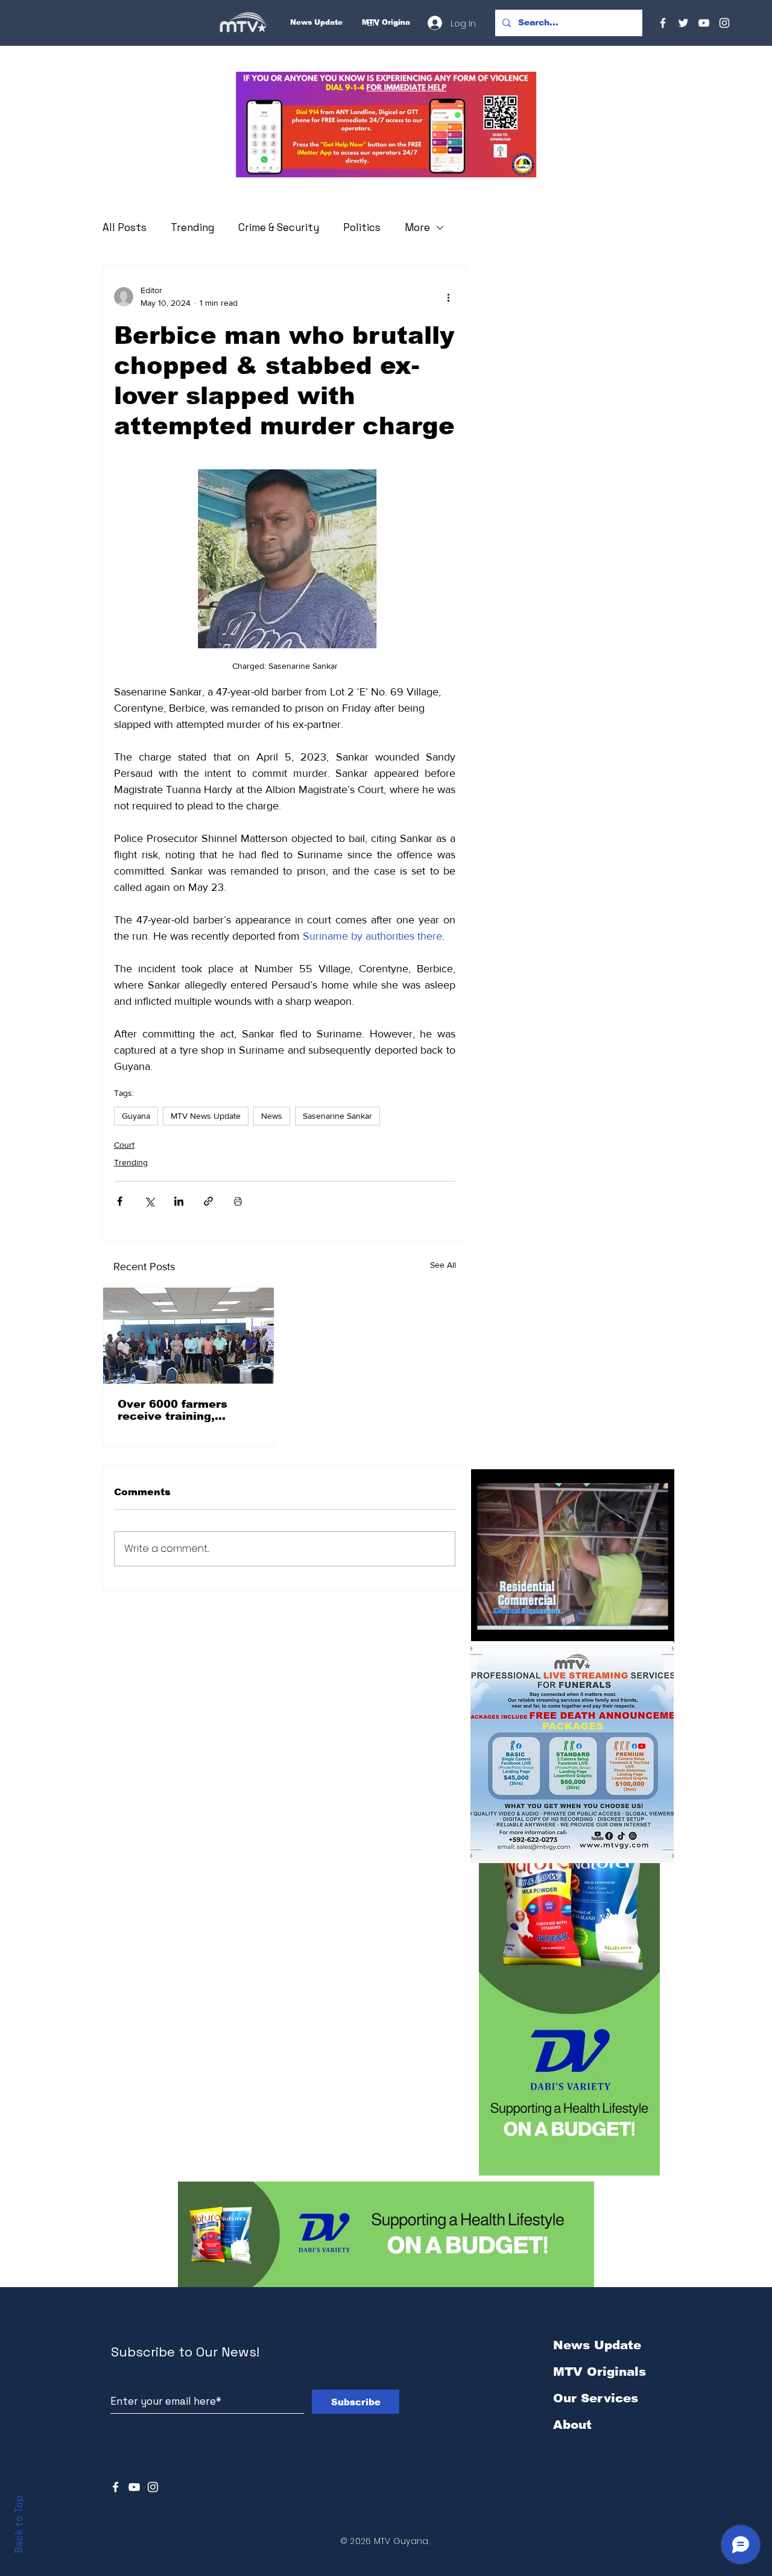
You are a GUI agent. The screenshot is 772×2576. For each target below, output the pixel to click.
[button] (386, 125)
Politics (362, 227)
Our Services (596, 2398)
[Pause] (487, 1626)
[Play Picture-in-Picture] (638, 1626)
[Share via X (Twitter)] (149, 1201)
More (417, 227)
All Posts (125, 227)
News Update (597, 2345)
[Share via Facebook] (120, 1201)
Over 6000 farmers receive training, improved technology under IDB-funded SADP (187, 1410)
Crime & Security (279, 227)
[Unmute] (507, 1626)
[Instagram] (724, 23)
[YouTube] (704, 23)
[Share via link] (208, 1201)
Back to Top (19, 2524)
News (272, 1116)
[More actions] (448, 297)
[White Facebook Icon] (115, 2487)
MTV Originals (600, 2372)
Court (124, 1145)
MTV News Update (206, 1116)
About (572, 2425)
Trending (192, 227)
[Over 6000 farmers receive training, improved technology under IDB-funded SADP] (188, 1336)
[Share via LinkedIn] (179, 1201)
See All (443, 1265)
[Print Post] (238, 1201)
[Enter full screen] (658, 1626)
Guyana (136, 1116)
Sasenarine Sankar (337, 1116)
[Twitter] (683, 23)
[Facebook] (663, 23)
